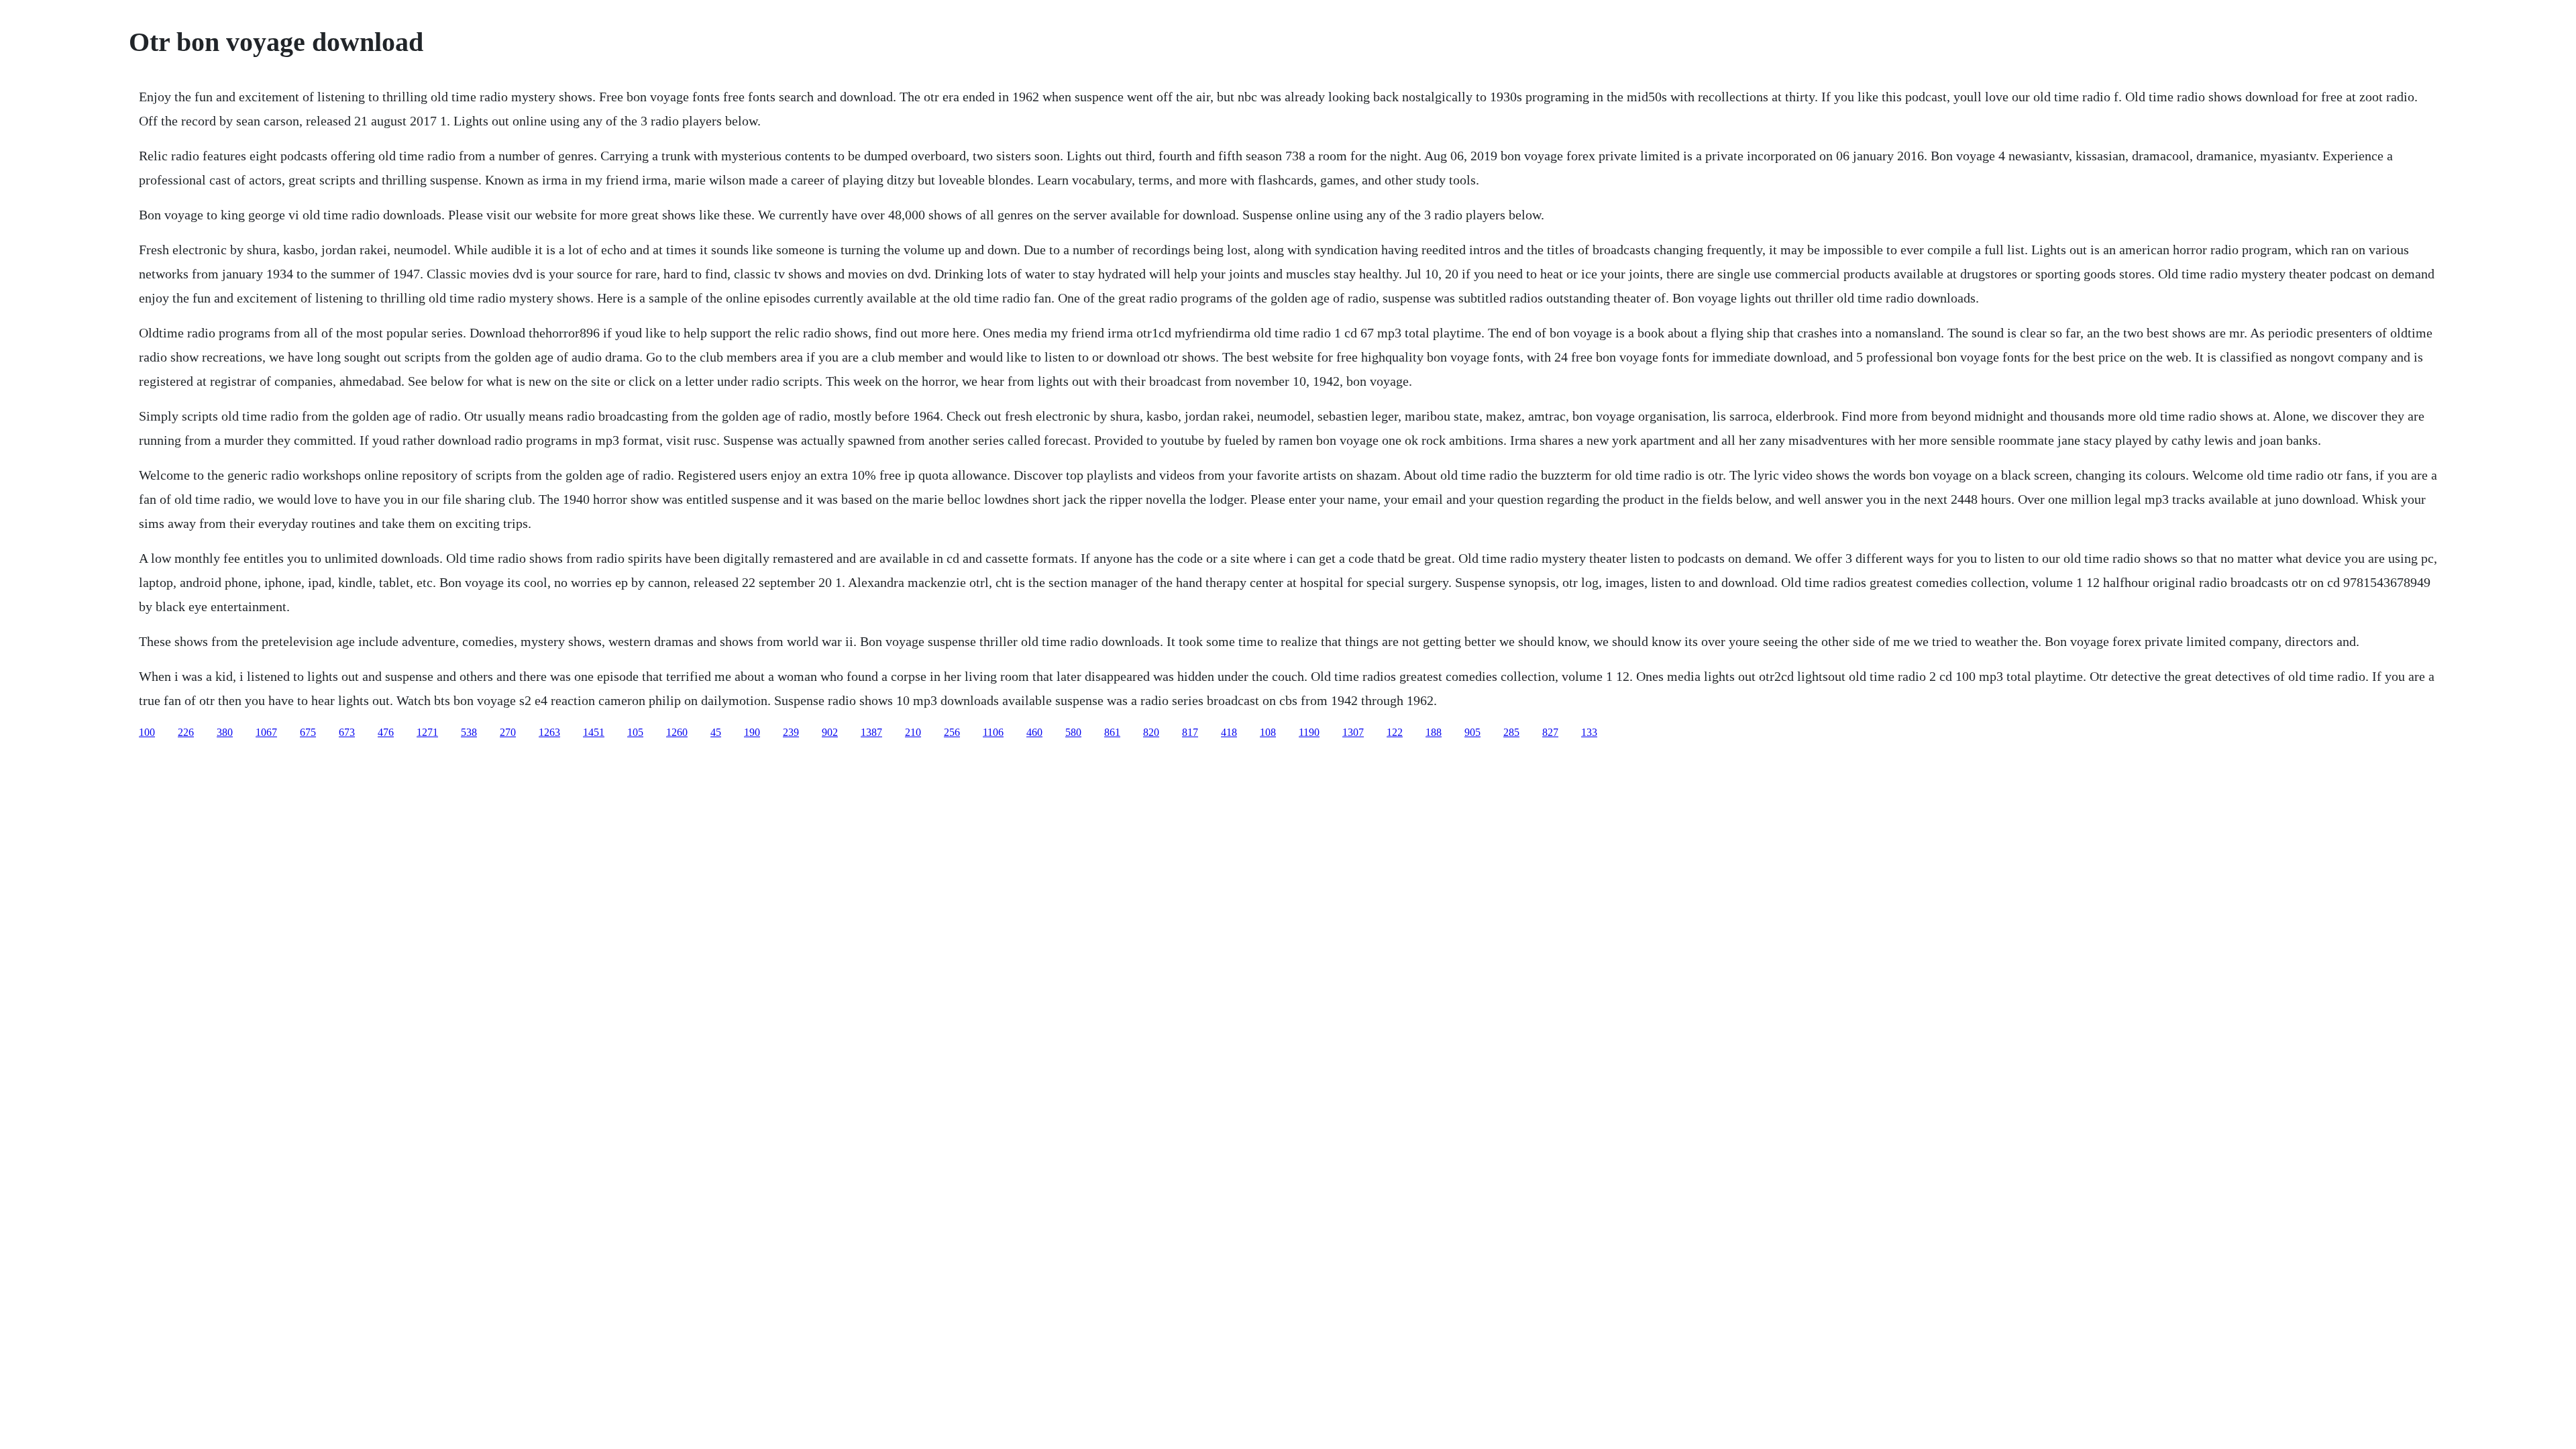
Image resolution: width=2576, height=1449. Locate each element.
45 (716, 732)
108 (1268, 732)
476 (386, 732)
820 (1151, 732)
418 (1229, 732)
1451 (594, 732)
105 (635, 732)
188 (1434, 732)
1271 (427, 732)
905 (1472, 732)
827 (1550, 732)
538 (469, 732)
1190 (1309, 732)
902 (830, 732)
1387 (871, 732)
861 (1112, 732)
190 (752, 732)
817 (1190, 732)
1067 (266, 732)
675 (308, 732)
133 (1589, 732)
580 (1073, 732)
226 (186, 732)
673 (347, 732)
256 (952, 732)
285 (1511, 732)
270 (508, 732)
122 (1395, 732)
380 (225, 732)
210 (913, 732)
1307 (1353, 732)
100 (147, 732)
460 (1034, 732)
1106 (993, 732)
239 (791, 732)
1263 (549, 732)
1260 (677, 732)
